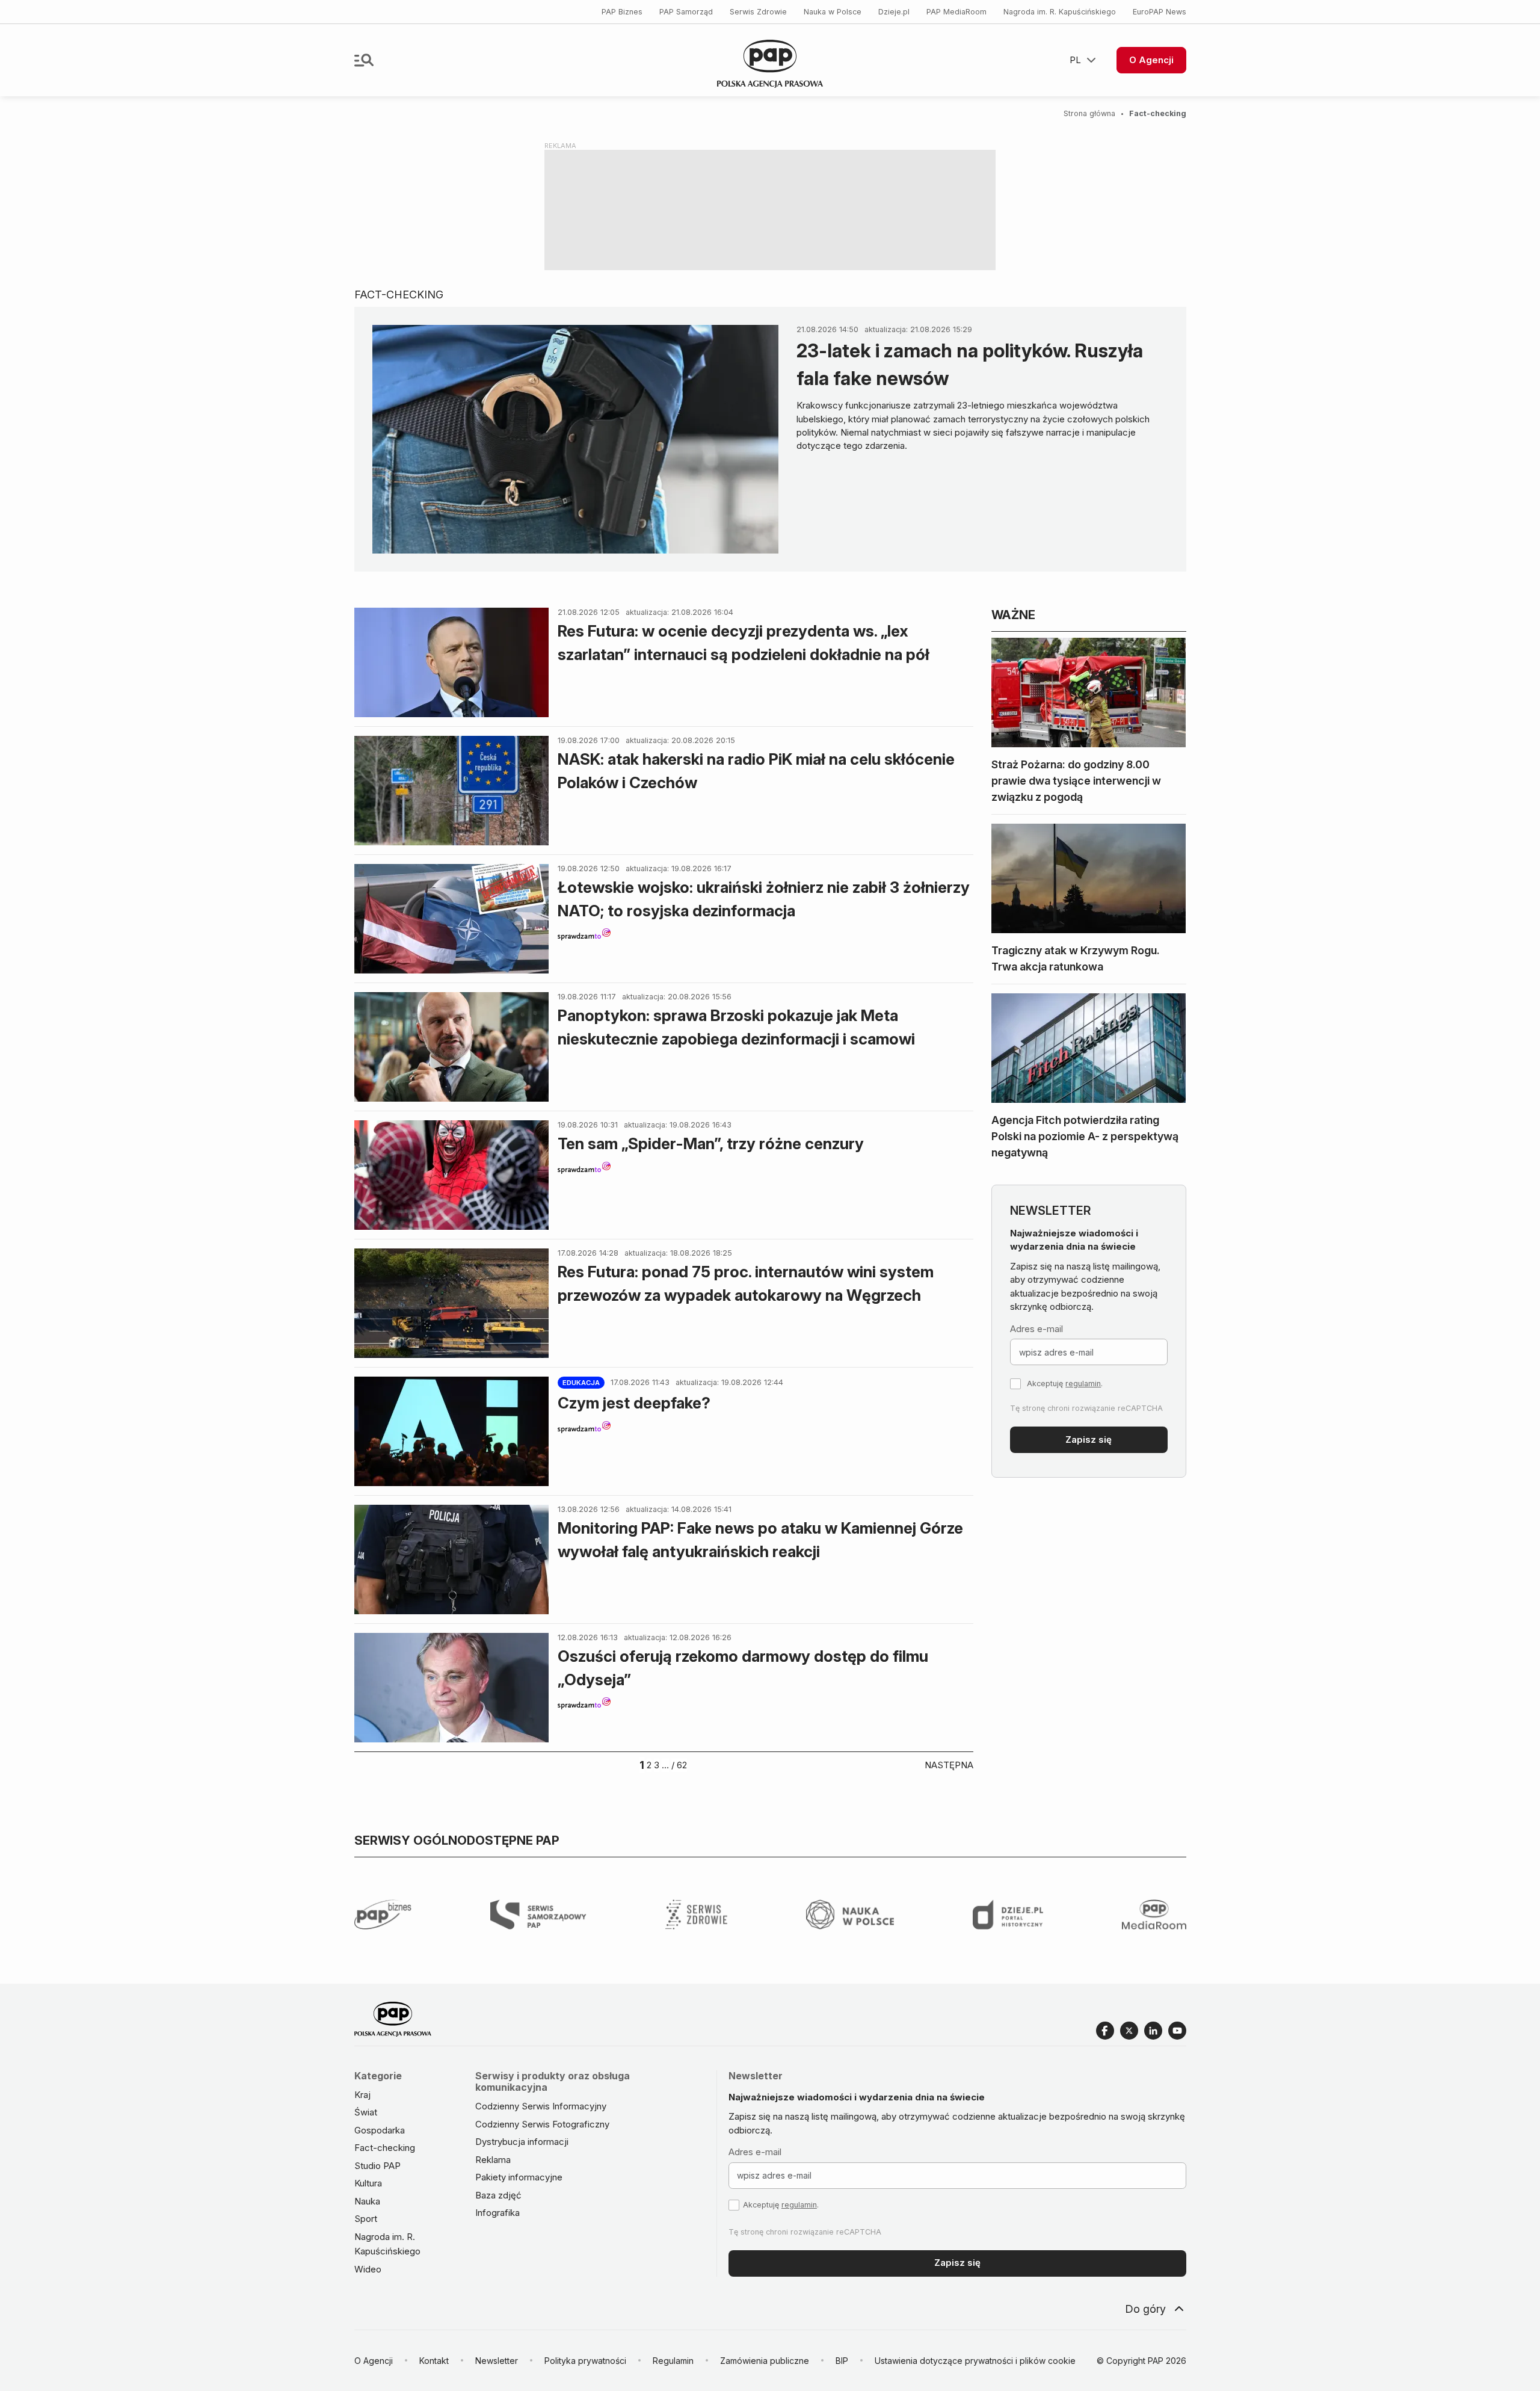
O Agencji (1151, 60)
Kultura (368, 2183)
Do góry (1145, 2309)
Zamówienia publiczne (765, 2361)
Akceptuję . (1065, 1384)
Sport (366, 2219)
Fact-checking (385, 2148)
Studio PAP (377, 2166)
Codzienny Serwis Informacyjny (541, 2106)
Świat (366, 2112)
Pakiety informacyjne (519, 2177)
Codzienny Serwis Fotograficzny (542, 2124)
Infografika (497, 2213)
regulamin (1083, 1384)
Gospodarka (380, 2130)
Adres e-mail (1036, 1329)
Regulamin (673, 2361)
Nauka (367, 2201)
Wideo (368, 2269)
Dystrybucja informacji (522, 2142)
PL (1075, 60)
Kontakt (434, 2361)
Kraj (362, 2095)
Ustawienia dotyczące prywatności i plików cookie (975, 2361)
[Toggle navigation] (364, 60)
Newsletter (497, 2361)
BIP (842, 2361)
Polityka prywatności (585, 2361)
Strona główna (1089, 113)
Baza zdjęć (498, 2195)
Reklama (493, 2160)
